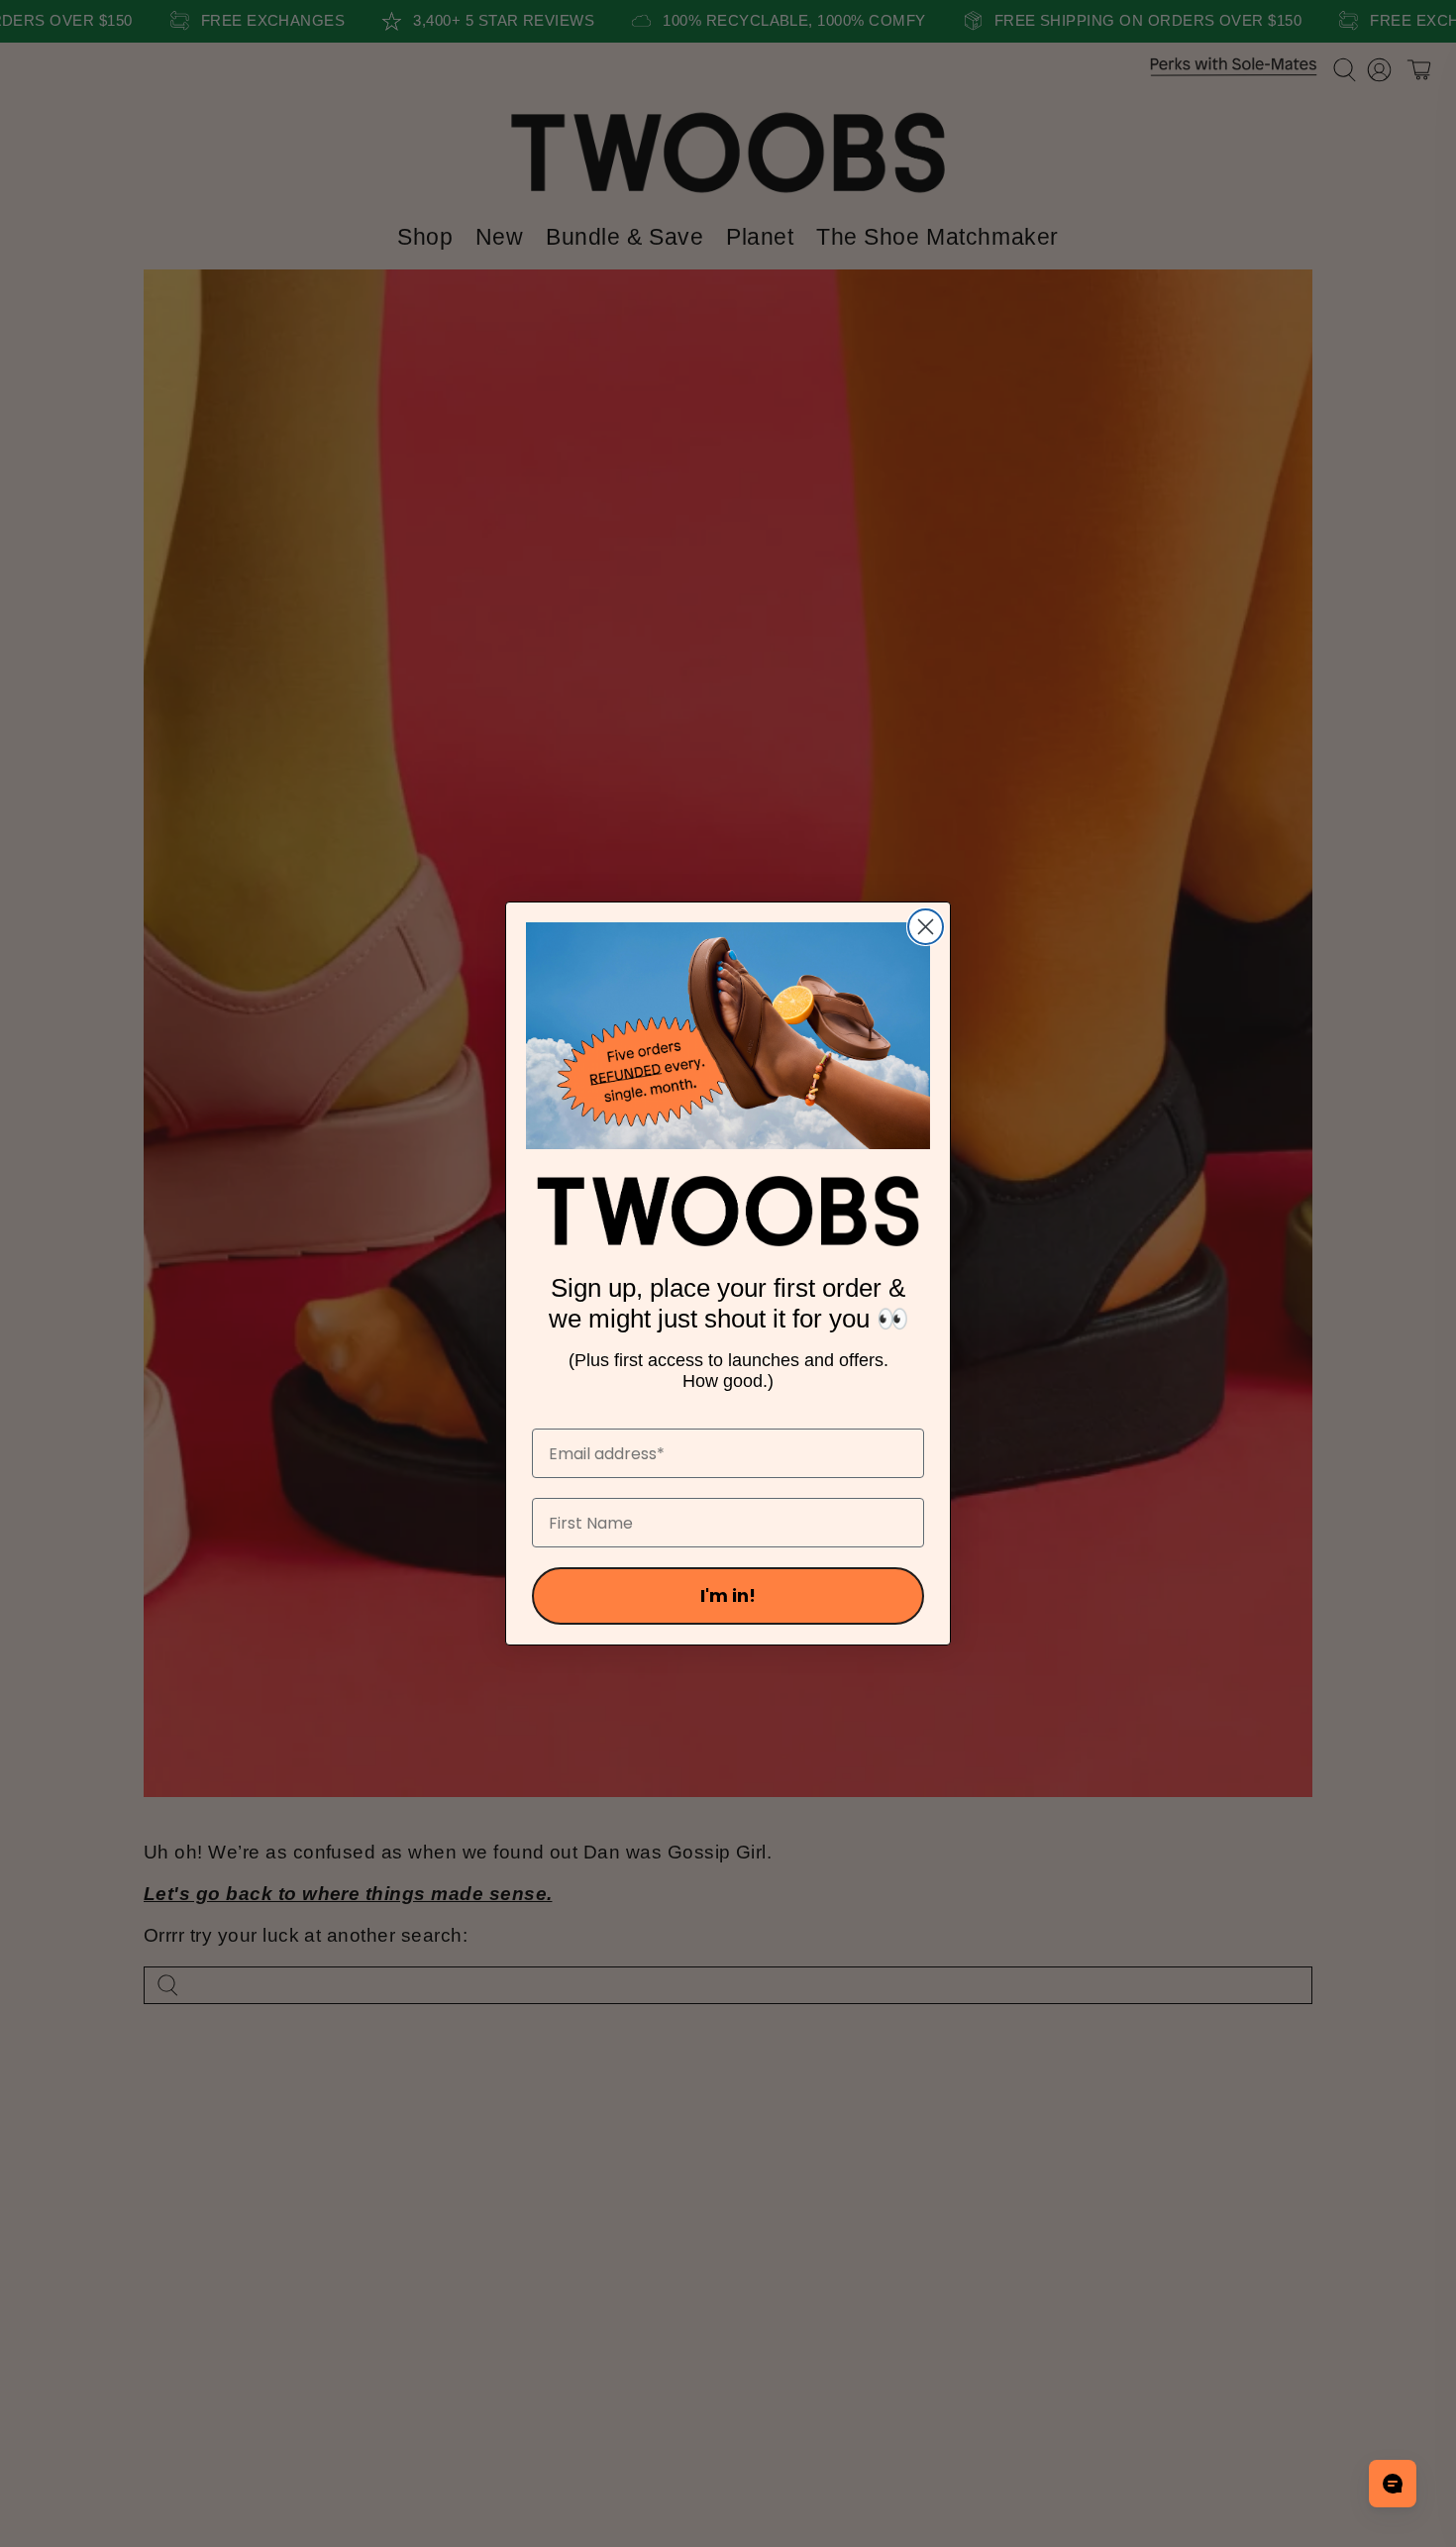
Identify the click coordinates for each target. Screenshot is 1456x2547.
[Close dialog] (926, 927)
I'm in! (728, 1595)
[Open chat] (1393, 2484)
